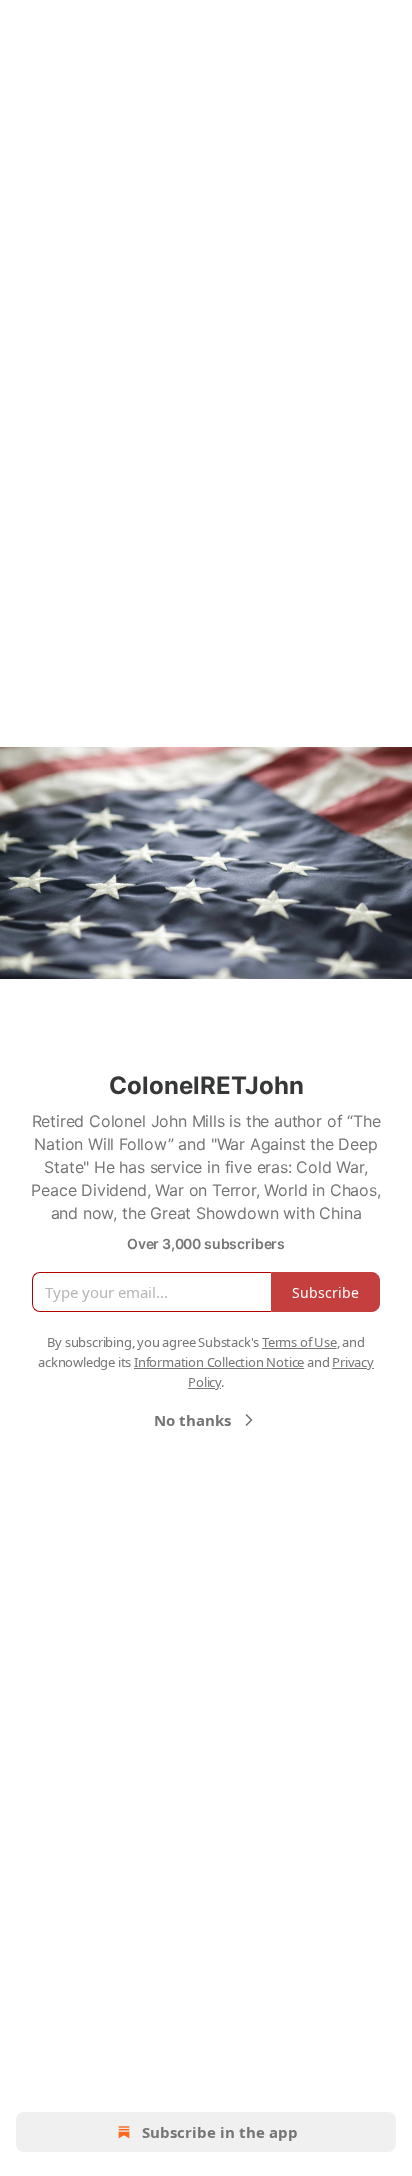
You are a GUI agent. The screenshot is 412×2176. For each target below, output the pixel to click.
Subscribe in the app (220, 2132)
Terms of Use (299, 1342)
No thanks (192, 1420)
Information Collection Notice (219, 1362)
